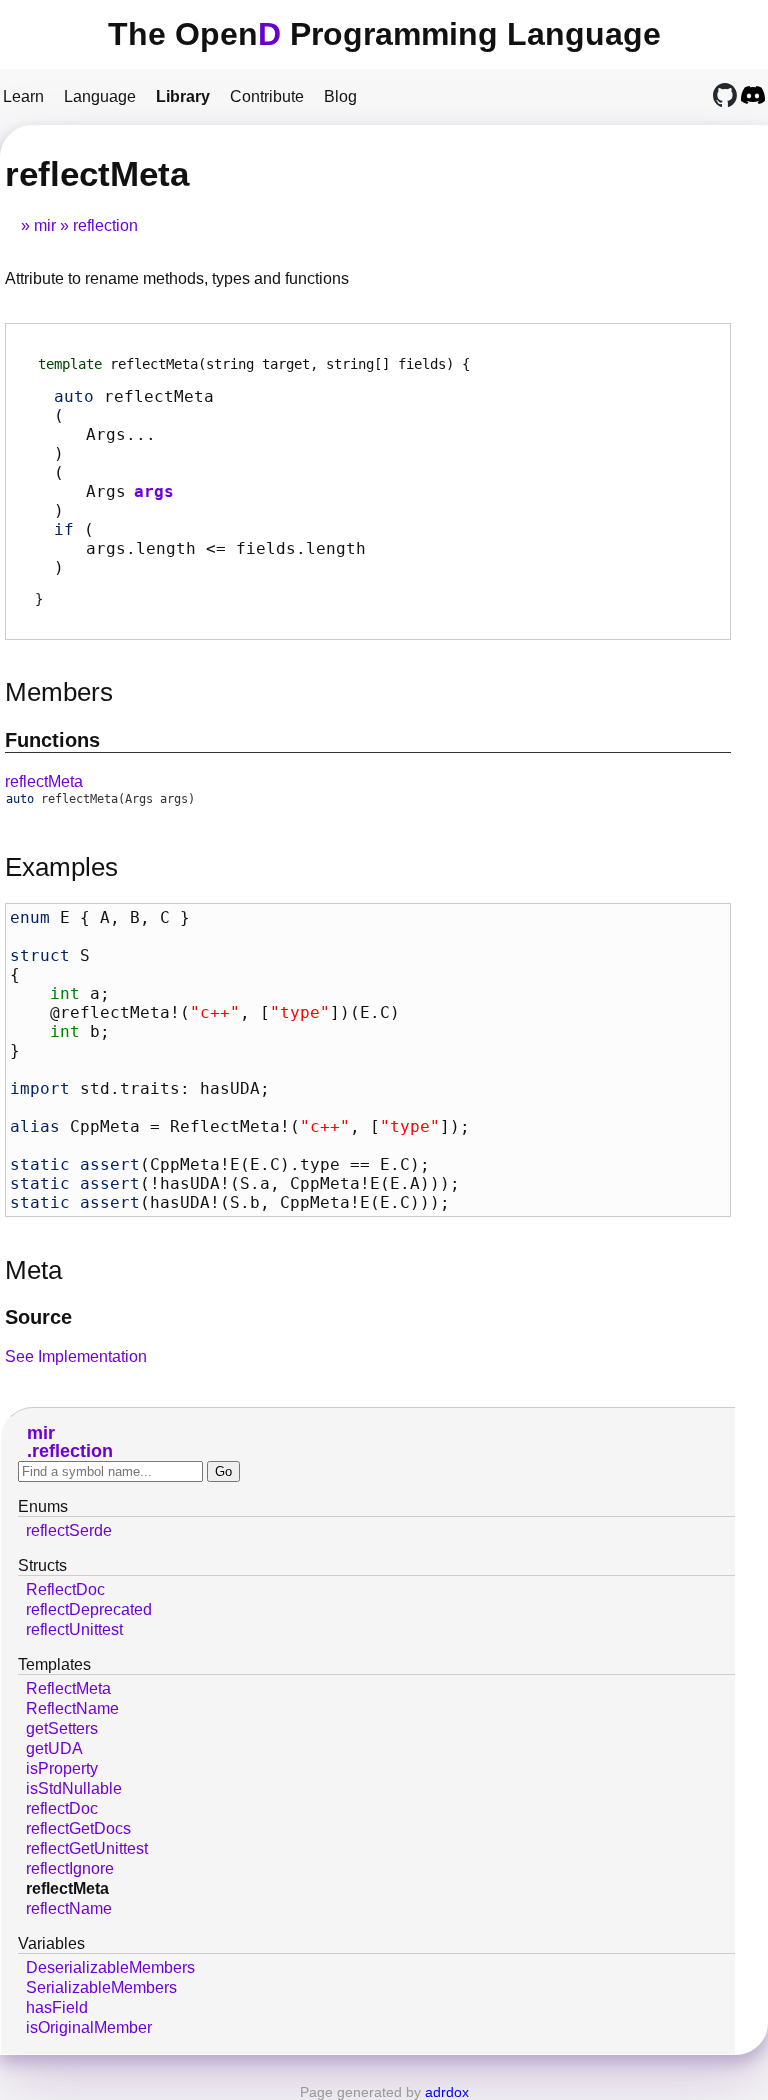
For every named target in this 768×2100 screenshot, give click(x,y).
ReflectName (72, 1708)
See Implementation (76, 1356)
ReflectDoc (65, 1589)
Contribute (267, 96)
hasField (57, 2007)
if (64, 529)
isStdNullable (74, 1788)
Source (38, 1317)
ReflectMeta (68, 1688)
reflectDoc (62, 1808)
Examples (61, 867)
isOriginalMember (89, 2027)
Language (100, 96)
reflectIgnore (70, 1868)
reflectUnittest (74, 1629)
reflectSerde (69, 1530)
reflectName (69, 1908)
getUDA (54, 1748)
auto (74, 396)
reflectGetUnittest (87, 1848)
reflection (105, 225)
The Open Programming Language (384, 34)
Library (183, 96)
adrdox (447, 2092)
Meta (33, 1270)
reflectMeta (44, 781)
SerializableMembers (101, 1987)
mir (45, 225)
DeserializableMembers (110, 1967)
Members (59, 692)
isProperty (62, 1768)
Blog (340, 96)
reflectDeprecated (89, 1609)
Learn (23, 96)
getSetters (62, 1728)
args (154, 491)
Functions (52, 740)
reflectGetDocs (78, 1828)
